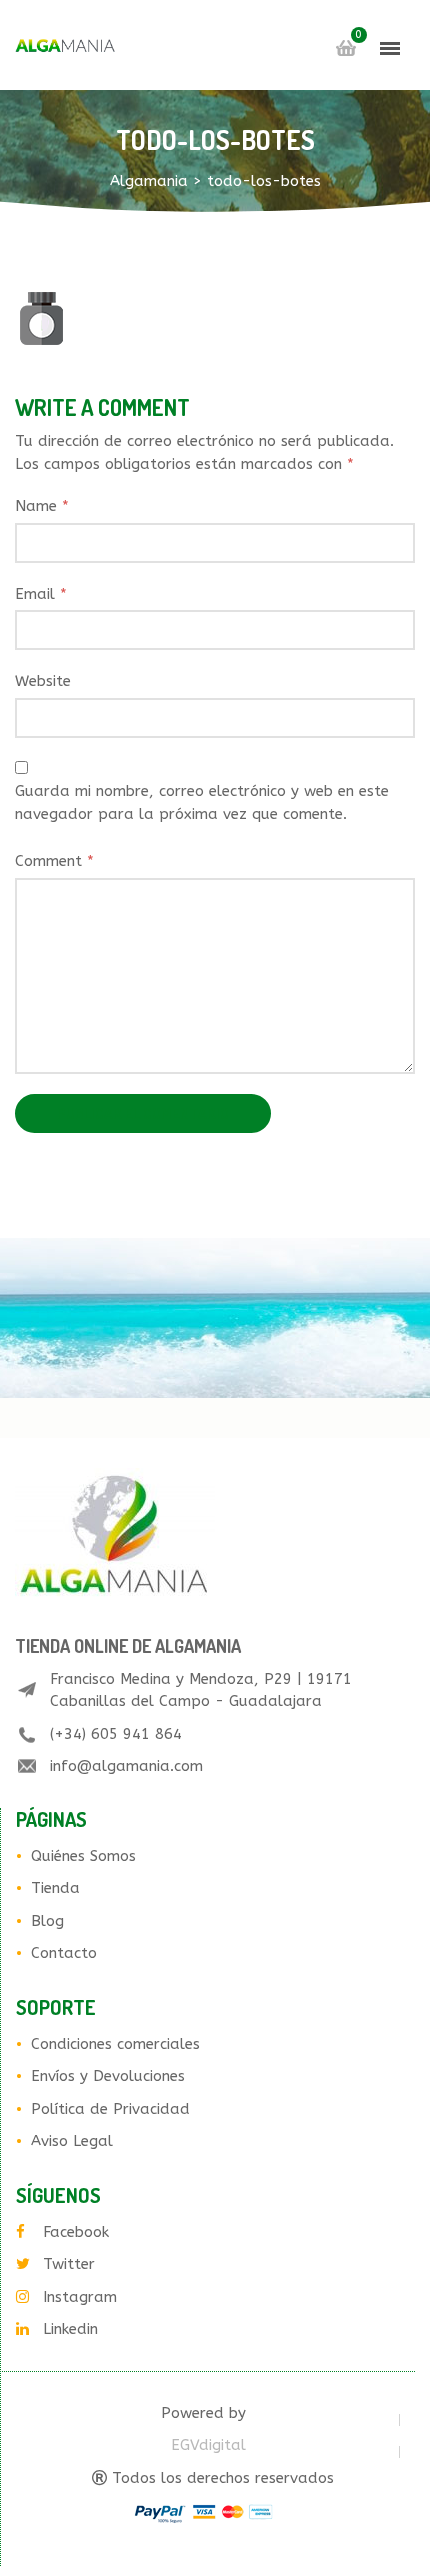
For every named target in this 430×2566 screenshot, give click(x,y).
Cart (346, 48)
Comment (54, 861)
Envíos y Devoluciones (108, 2076)
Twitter (69, 2264)
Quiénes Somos (83, 1856)
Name (42, 506)
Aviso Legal (72, 2141)
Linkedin (70, 2329)
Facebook (76, 2232)
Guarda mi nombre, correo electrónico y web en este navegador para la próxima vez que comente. (202, 802)
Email (41, 594)
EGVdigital (208, 2445)
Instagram (80, 2297)
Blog (47, 1921)
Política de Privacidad (110, 2109)
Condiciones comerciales (115, 2044)
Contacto (64, 1953)
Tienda (55, 1888)
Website (43, 681)
